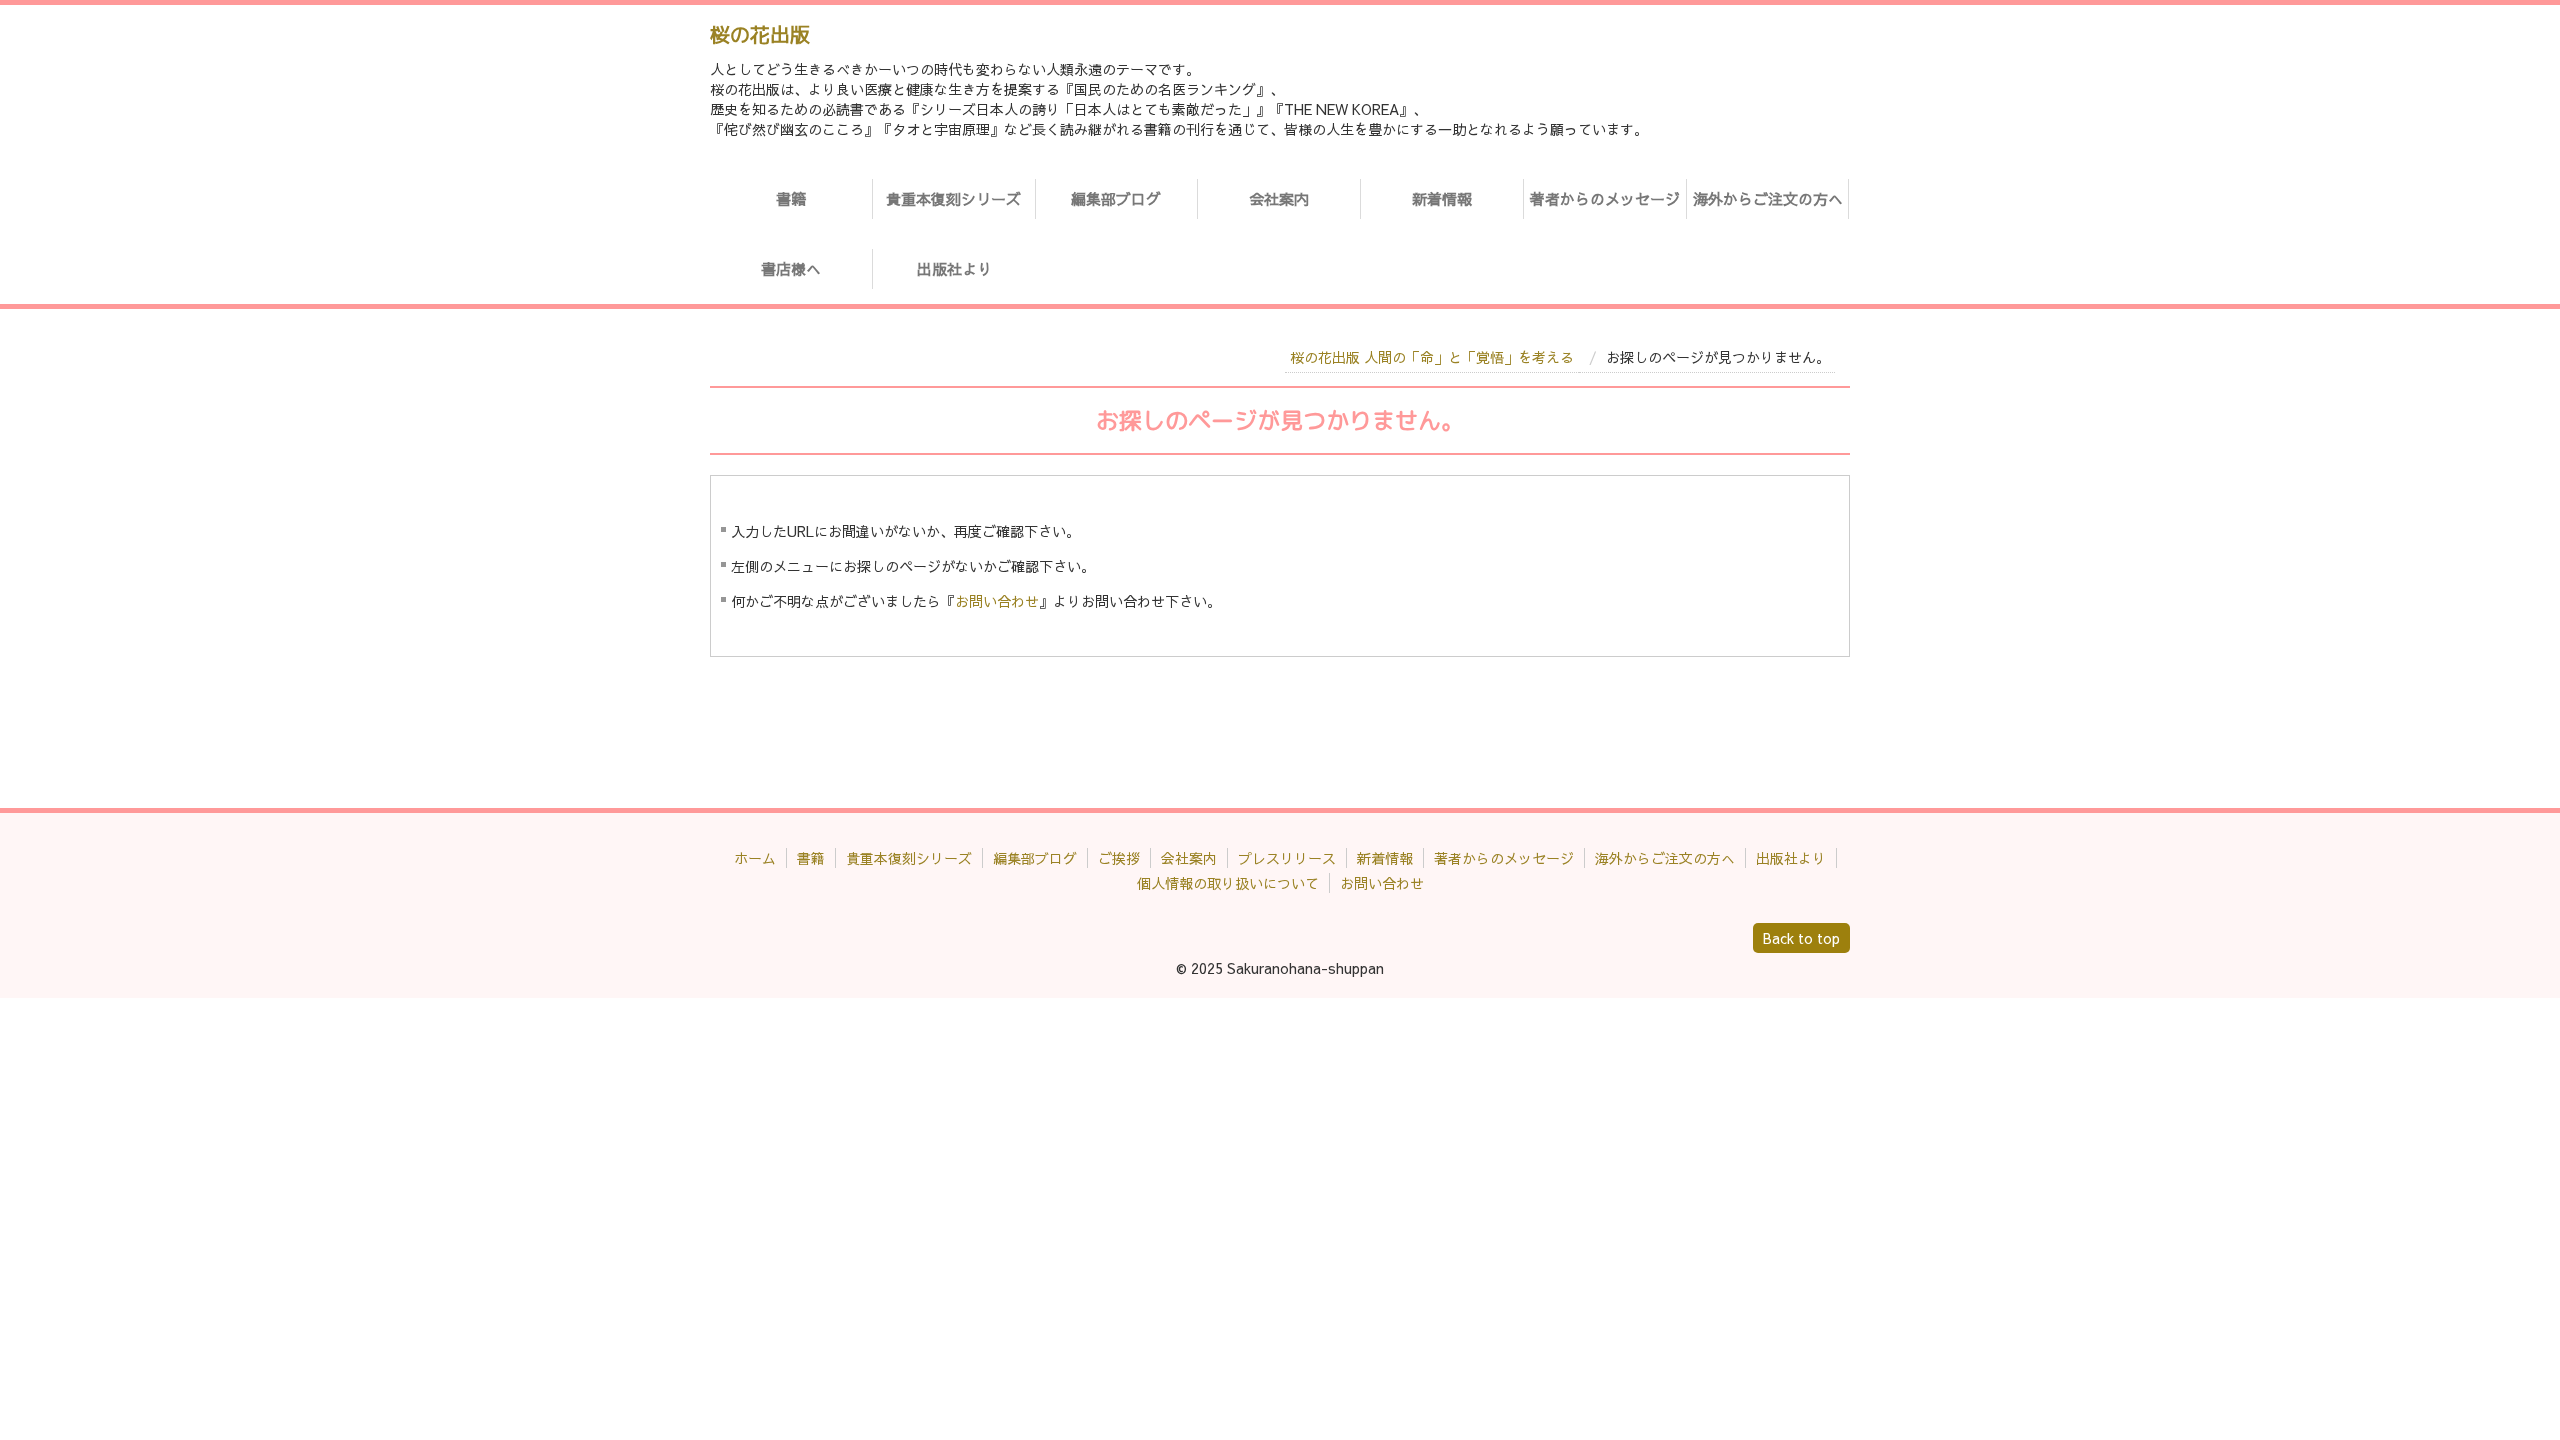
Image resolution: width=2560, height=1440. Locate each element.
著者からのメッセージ (1605, 198)
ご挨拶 (1119, 858)
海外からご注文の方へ (1768, 198)
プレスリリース (1287, 858)
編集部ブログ (1116, 198)
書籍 (791, 198)
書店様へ (791, 268)
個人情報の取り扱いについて (1228, 883)
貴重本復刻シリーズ (953, 198)
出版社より (954, 268)
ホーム (755, 858)
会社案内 (1279, 198)
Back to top (1801, 938)
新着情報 (1442, 198)
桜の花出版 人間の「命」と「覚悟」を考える (1432, 357)
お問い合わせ (997, 601)
